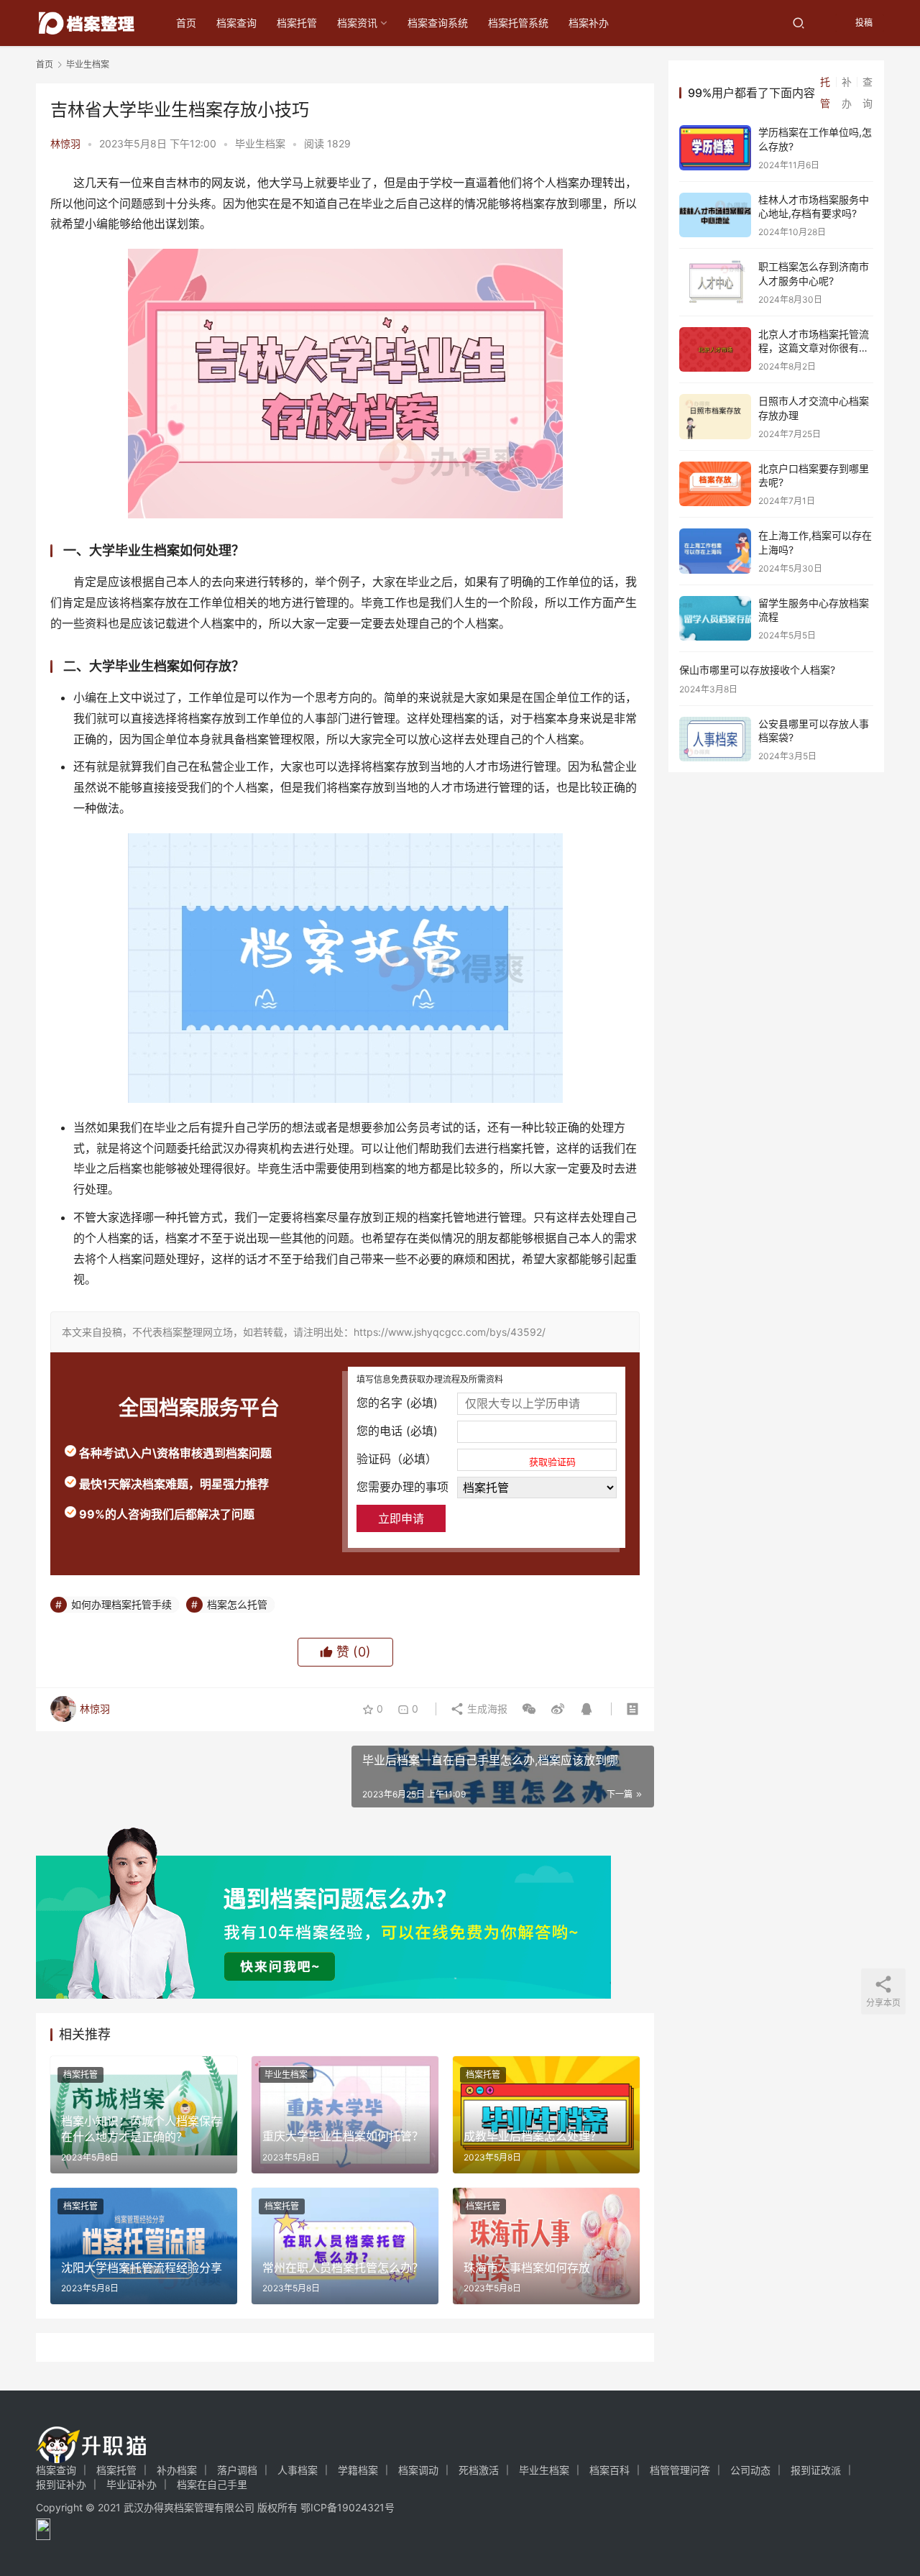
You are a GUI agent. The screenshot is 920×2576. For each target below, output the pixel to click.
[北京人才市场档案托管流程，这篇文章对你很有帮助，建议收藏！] (715, 350)
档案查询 (236, 23)
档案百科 (609, 2470)
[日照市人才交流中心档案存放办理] (715, 417)
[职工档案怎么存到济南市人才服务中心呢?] (715, 282)
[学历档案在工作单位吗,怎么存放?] (715, 148)
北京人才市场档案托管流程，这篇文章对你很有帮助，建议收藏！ (814, 348)
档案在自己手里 (212, 2484)
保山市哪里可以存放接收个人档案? (757, 670)
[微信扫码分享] (529, 1709)
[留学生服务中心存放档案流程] (715, 619)
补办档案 (177, 2470)
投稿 (863, 23)
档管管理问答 (680, 2470)
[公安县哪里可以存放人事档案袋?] (715, 739)
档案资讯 (357, 23)
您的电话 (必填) (397, 1431)
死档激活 (479, 2470)
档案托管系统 (518, 23)
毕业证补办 (132, 2484)
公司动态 (750, 2470)
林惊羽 (65, 143)
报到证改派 (816, 2470)
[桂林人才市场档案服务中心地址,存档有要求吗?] (715, 215)
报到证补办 (61, 2484)
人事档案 (298, 2470)
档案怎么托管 (237, 1604)
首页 (186, 23)
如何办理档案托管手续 (121, 1604)
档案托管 (297, 23)
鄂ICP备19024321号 (348, 2507)
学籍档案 (358, 2470)
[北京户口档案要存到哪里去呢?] (715, 484)
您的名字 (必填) (397, 1403)
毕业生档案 (260, 143)
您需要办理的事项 (402, 1487)
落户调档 (237, 2470)
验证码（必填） (466, 1459)
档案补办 (589, 23)
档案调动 (418, 2470)
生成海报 (486, 1709)
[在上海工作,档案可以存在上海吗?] (715, 551)
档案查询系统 (438, 23)
